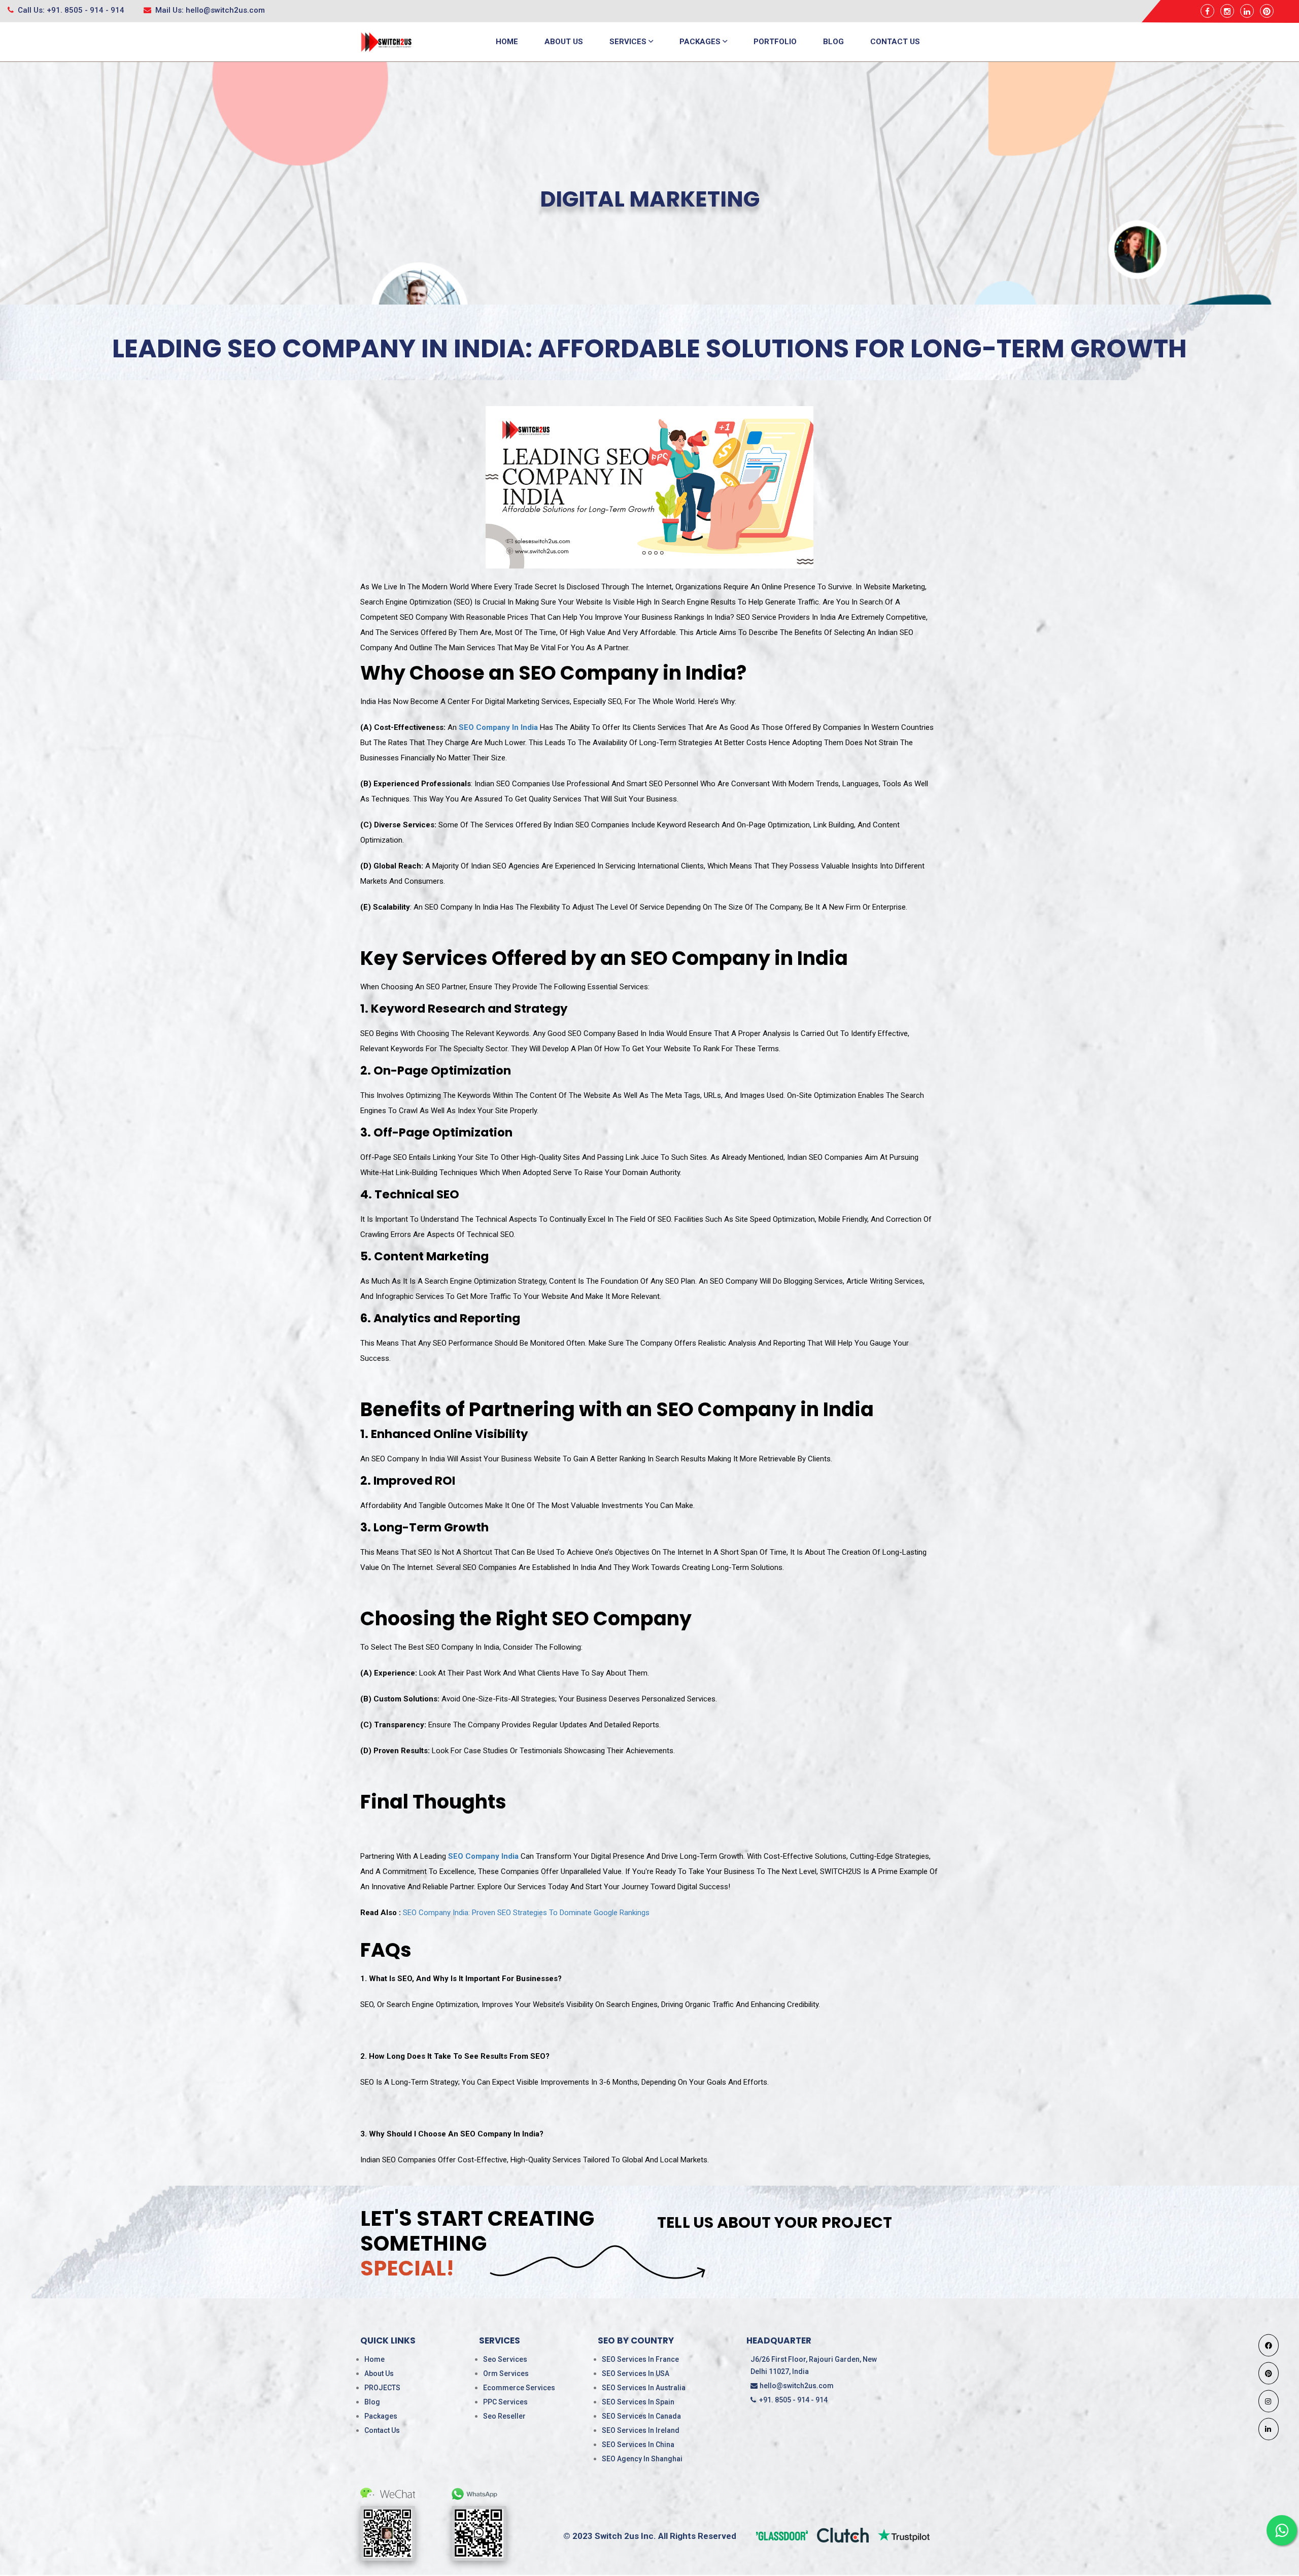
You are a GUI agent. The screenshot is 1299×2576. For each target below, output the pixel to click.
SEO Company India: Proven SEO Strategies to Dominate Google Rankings (526, 1913)
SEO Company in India (498, 727)
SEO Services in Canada (641, 2416)
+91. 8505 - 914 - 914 (792, 2400)
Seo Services (505, 2359)
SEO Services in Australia (644, 2388)
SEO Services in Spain (638, 2402)
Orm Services (506, 2373)
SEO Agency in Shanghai (642, 2459)
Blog (833, 42)
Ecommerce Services (519, 2388)
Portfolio (775, 42)
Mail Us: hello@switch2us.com (209, 10)
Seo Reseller (504, 2416)
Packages (701, 42)
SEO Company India (483, 1856)
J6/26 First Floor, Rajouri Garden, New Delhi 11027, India (814, 2365)
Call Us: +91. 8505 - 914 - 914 (70, 10)
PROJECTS (382, 2388)
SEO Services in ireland (641, 2430)
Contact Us (895, 42)
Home (507, 42)
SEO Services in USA (636, 2373)
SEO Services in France (640, 2359)
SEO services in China (638, 2445)
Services (629, 42)
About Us (564, 42)
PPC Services (505, 2402)
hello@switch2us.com (797, 2386)
